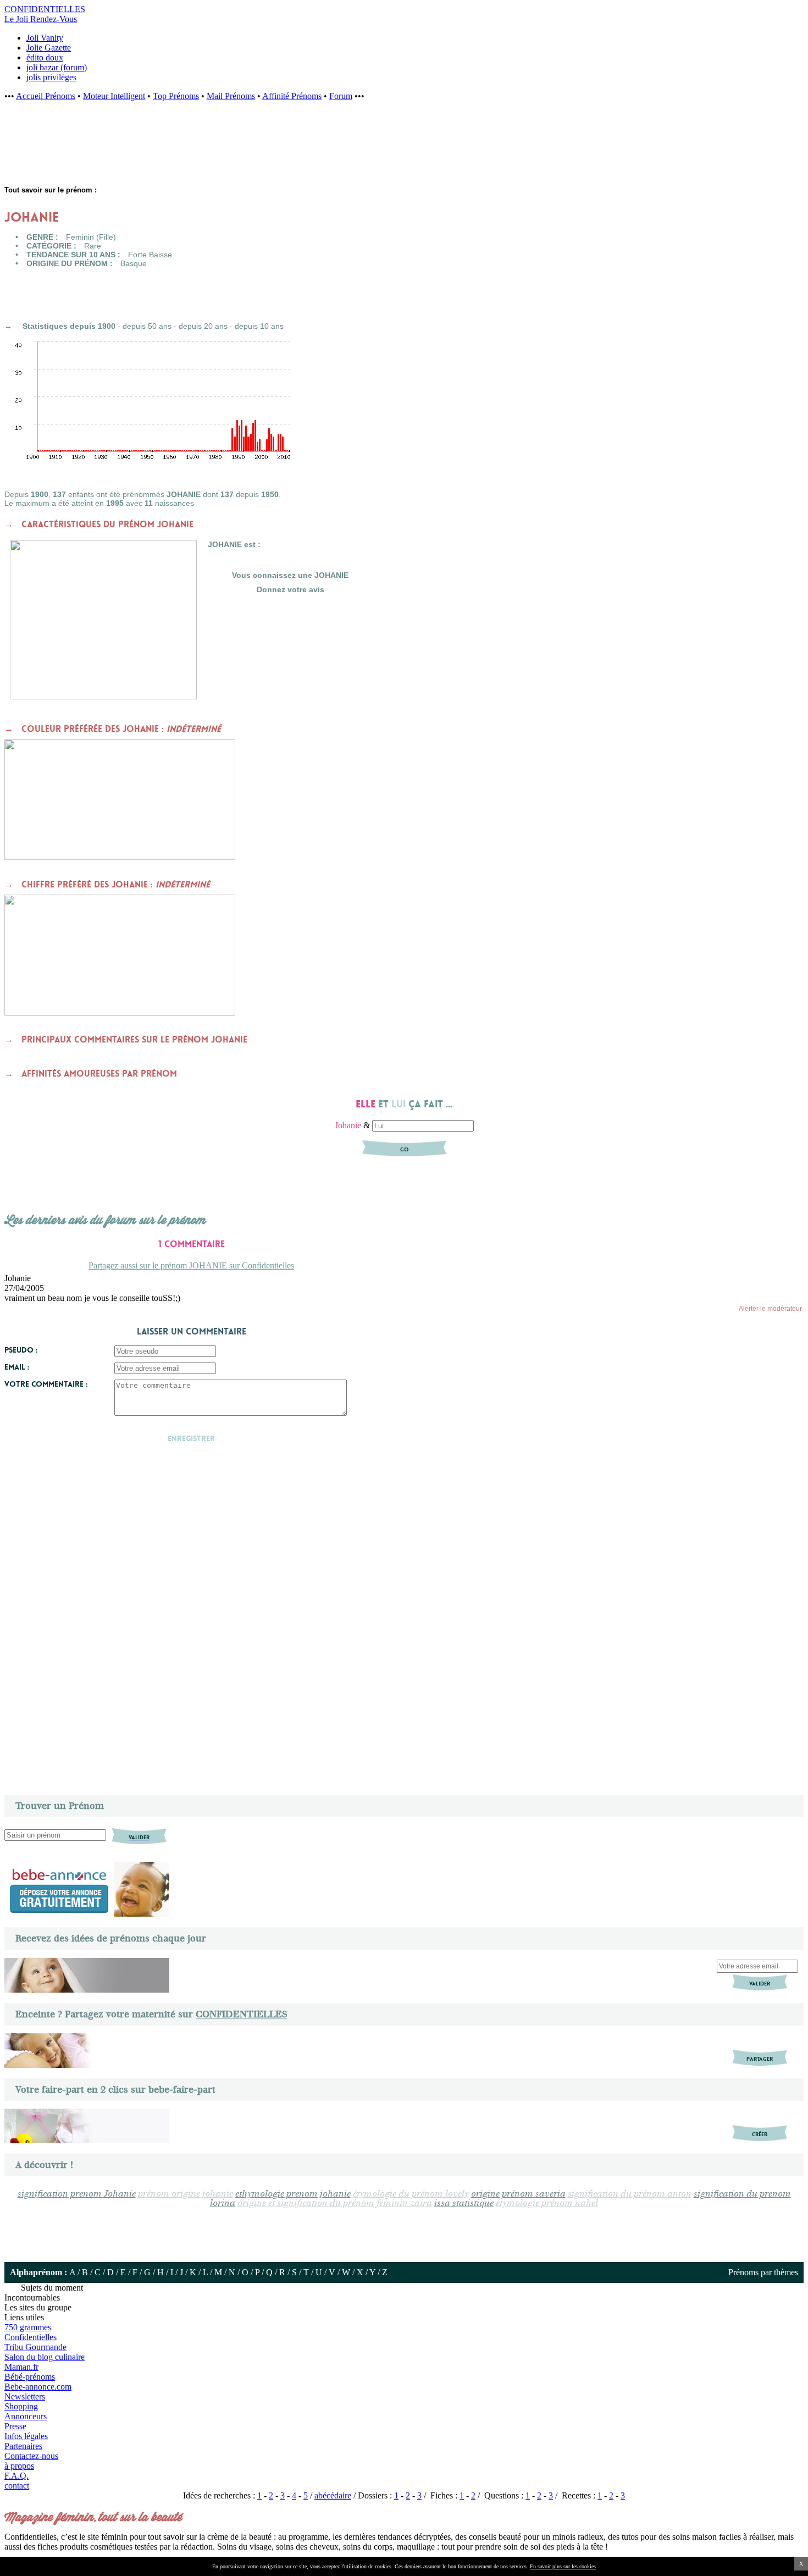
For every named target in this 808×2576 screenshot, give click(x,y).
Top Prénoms (176, 96)
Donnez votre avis (290, 589)
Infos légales (26, 2436)
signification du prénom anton (630, 2194)
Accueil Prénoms (46, 96)
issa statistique (464, 2203)
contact (17, 2486)
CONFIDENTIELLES (241, 2014)
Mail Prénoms (231, 96)
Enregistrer (191, 1438)
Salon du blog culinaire (45, 2357)
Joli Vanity (45, 38)
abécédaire (333, 2495)
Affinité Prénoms (292, 96)
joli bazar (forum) (57, 67)
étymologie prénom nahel (547, 2203)
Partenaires (23, 2446)
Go (404, 1149)
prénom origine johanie (186, 2194)
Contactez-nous (31, 2456)
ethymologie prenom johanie (293, 2194)
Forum (341, 96)
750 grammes (28, 2327)
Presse (15, 2426)
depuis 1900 (93, 326)
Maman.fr (21, 2367)
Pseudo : (21, 1350)
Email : (17, 1367)
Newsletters (25, 2396)
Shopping (21, 2406)
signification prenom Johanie (77, 2194)
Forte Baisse (150, 255)
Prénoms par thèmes (763, 2272)
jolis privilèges (51, 77)
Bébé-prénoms (30, 2377)
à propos (19, 2466)
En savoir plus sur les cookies (563, 2566)
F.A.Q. (16, 2476)
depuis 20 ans (203, 326)
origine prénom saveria (518, 2194)
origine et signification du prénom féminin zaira (335, 2203)
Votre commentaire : (46, 1384)
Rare (93, 246)
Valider (760, 1984)
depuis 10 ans (259, 326)
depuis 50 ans (147, 326)
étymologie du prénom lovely (411, 2194)
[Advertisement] (181, 149)
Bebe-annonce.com (38, 2387)
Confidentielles (31, 2337)
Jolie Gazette (49, 48)
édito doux (45, 57)
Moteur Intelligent (114, 96)
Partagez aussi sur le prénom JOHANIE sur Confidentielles (191, 1265)
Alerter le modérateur (770, 1309)
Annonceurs (26, 2416)
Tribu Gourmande (35, 2347)
